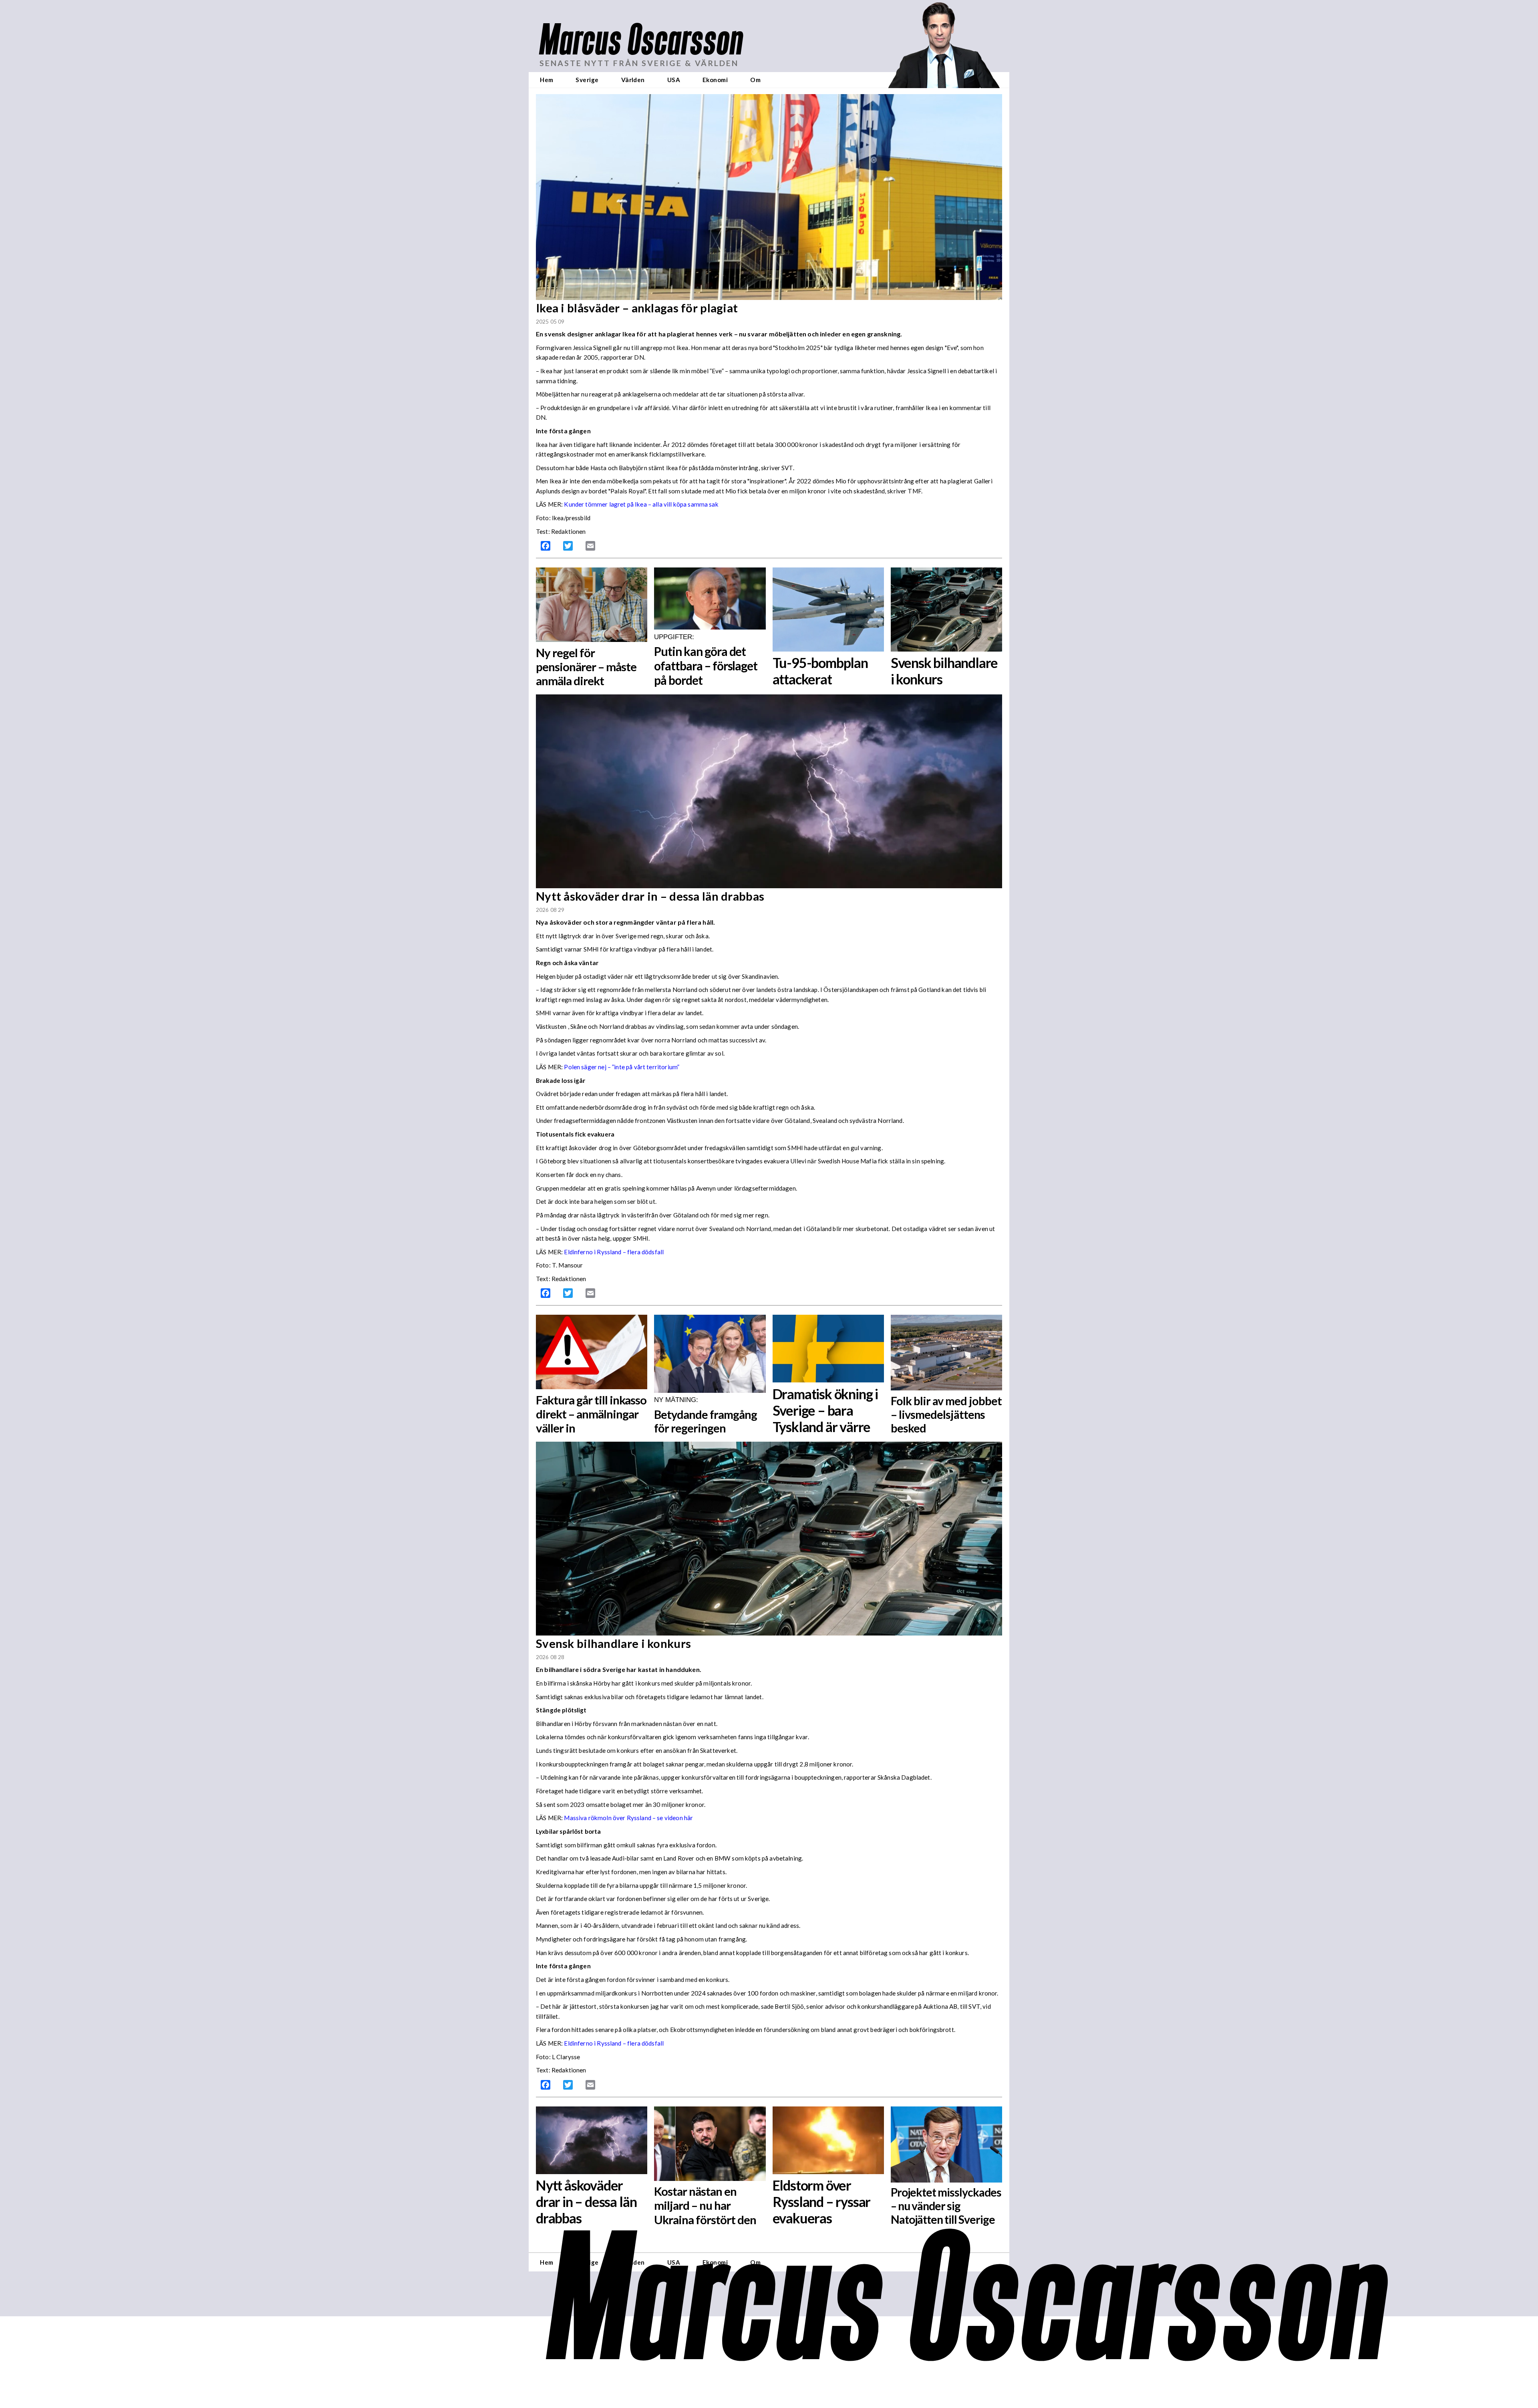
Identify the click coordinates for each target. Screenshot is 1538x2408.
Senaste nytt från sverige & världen (639, 63)
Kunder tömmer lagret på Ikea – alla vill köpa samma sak (641, 504)
